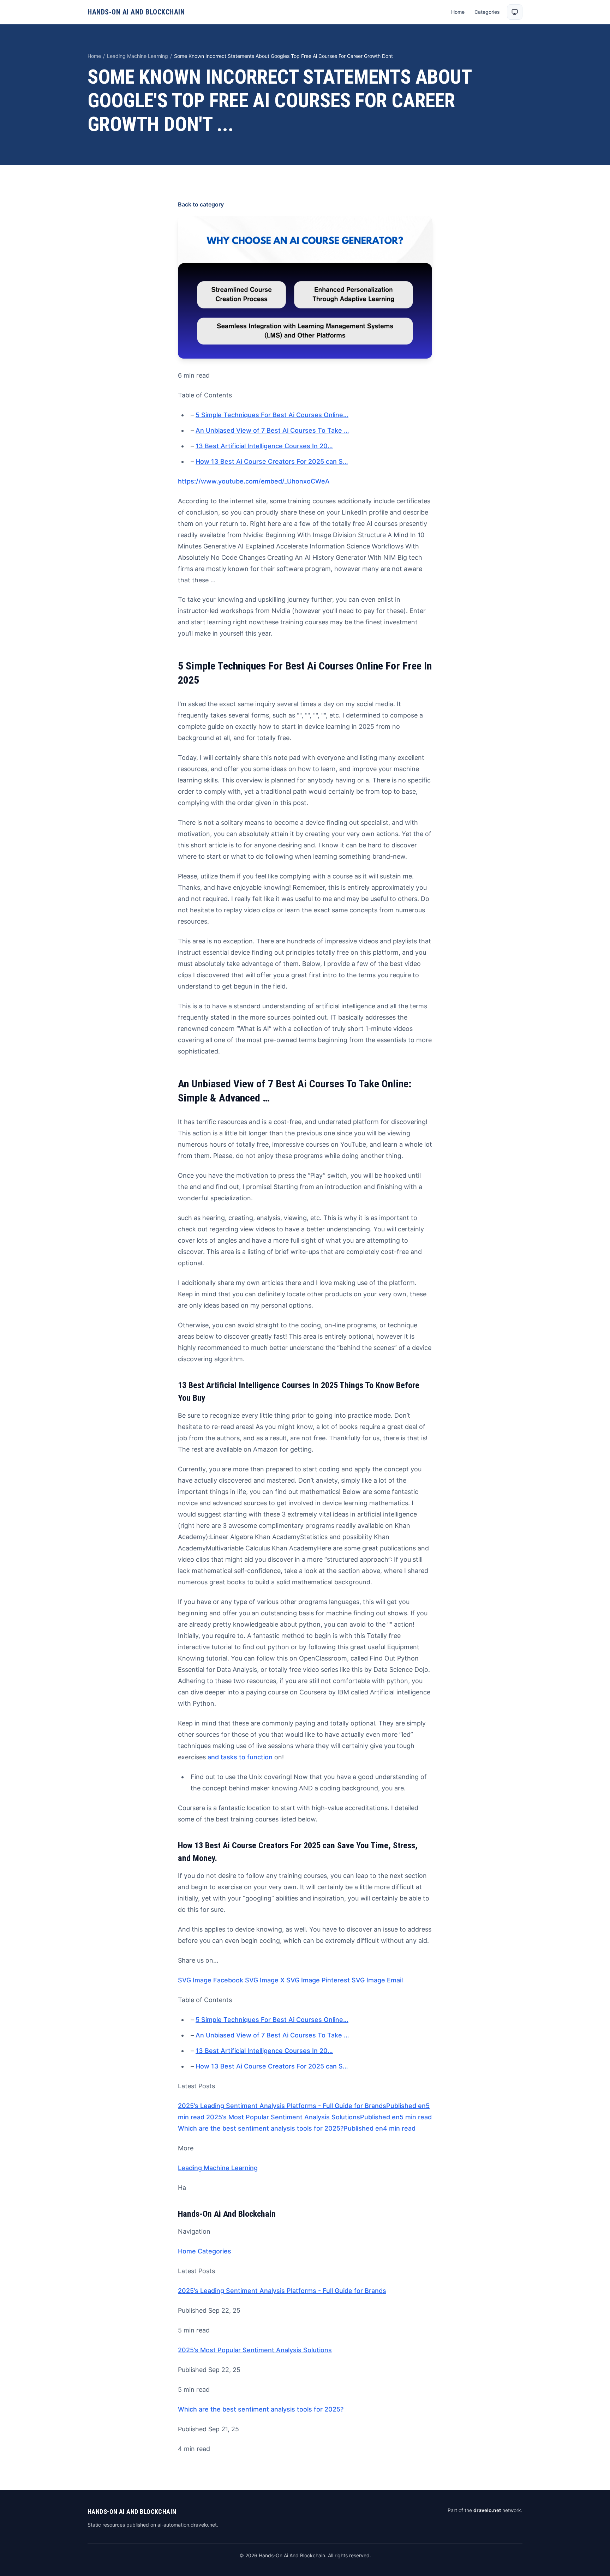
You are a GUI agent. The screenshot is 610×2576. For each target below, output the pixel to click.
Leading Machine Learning (218, 2168)
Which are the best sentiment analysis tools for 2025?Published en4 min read (297, 2128)
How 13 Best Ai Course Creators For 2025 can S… (272, 461)
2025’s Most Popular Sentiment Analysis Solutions (255, 2350)
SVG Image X (265, 1980)
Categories (487, 12)
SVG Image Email (377, 1980)
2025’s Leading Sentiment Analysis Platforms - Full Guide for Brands (282, 2291)
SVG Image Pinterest (318, 1980)
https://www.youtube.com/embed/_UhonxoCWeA (254, 481)
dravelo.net (487, 2510)
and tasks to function (240, 1757)
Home (458, 12)
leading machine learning (137, 56)
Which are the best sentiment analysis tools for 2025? (261, 2409)
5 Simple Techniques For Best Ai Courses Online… (272, 415)
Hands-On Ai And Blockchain (136, 12)
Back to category (201, 204)
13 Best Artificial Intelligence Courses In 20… (264, 446)
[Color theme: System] (515, 12)
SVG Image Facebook (211, 1980)
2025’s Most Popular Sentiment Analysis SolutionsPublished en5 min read (319, 2117)
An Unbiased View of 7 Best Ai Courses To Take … (272, 430)
